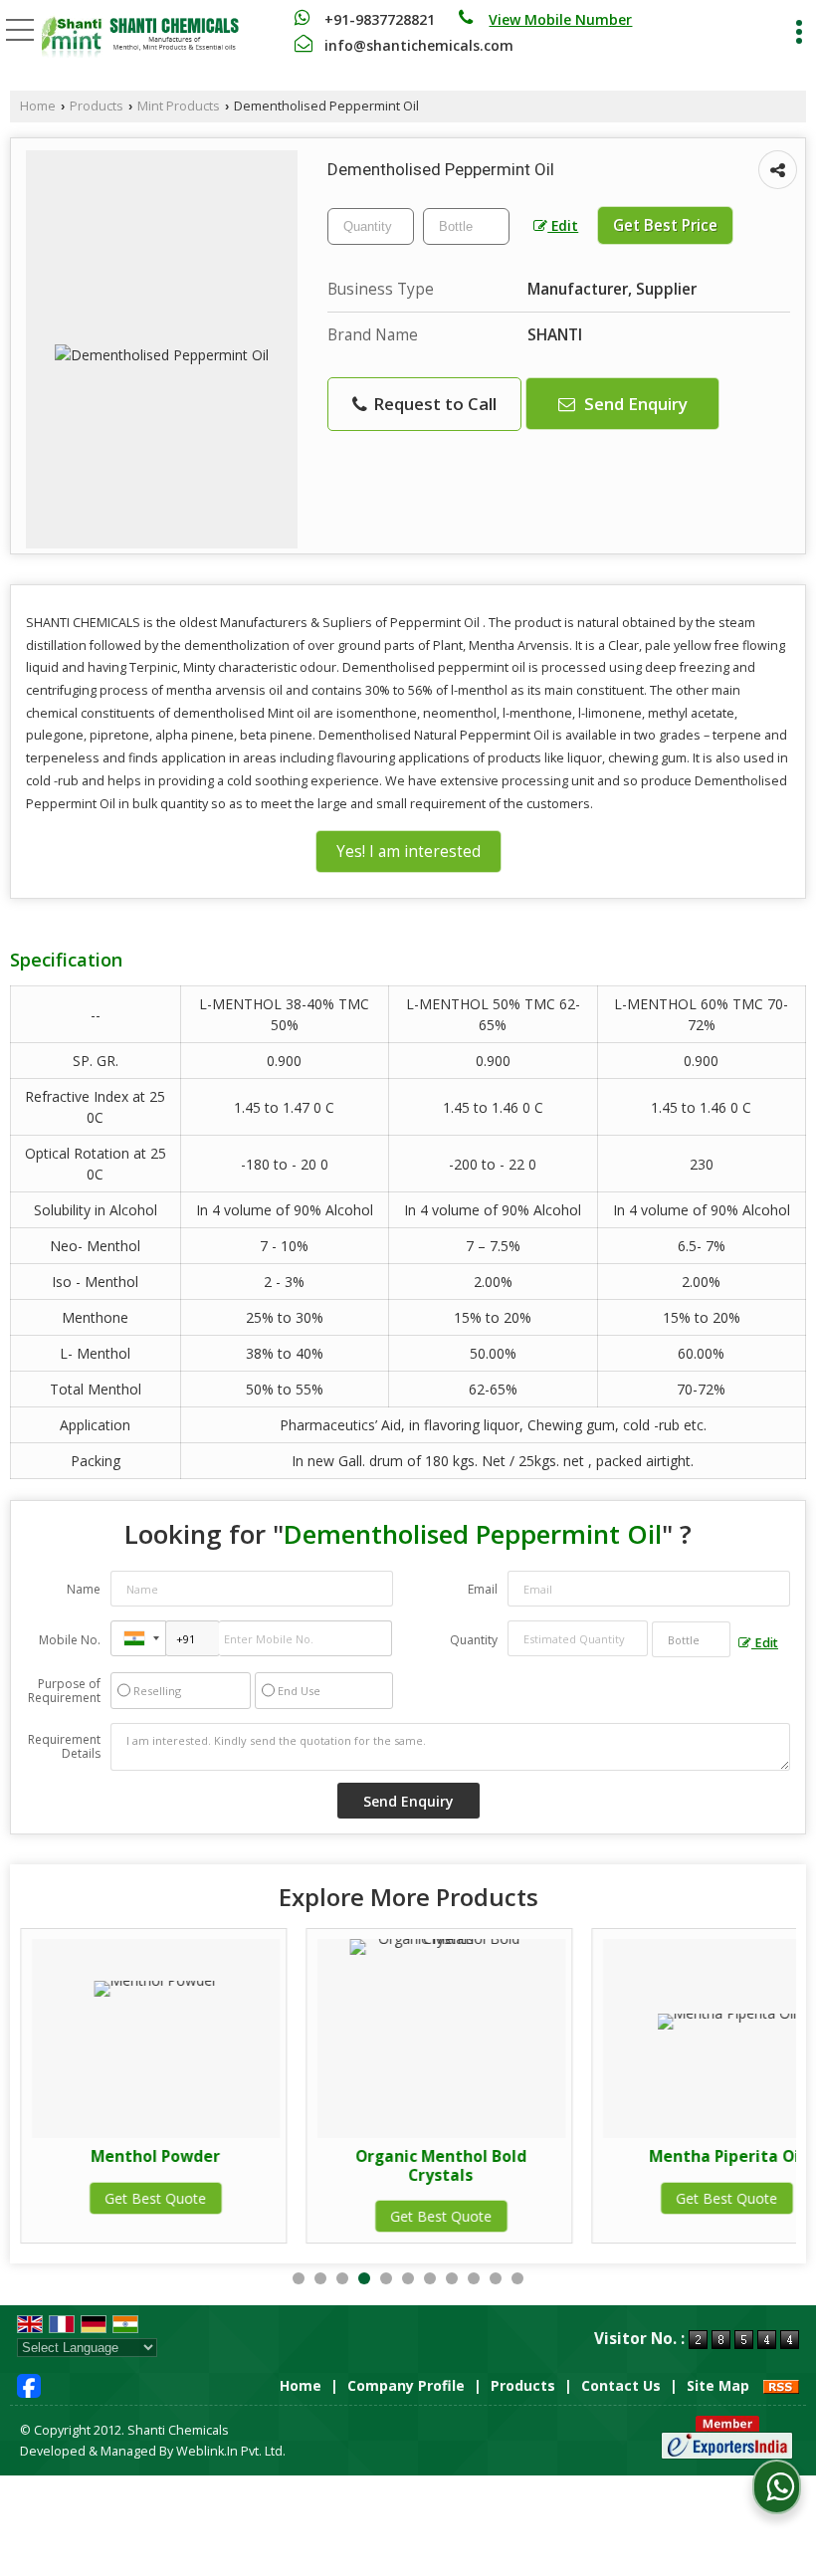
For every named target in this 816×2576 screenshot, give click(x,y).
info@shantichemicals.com (419, 45)
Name (84, 1589)
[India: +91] (138, 1638)
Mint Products (179, 106)
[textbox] (466, 226)
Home (38, 106)
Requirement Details (64, 1747)
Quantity (474, 1640)
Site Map (718, 2385)
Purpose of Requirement (64, 1691)
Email (483, 1589)
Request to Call (433, 404)
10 (496, 2278)
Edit (563, 225)
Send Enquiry (634, 404)
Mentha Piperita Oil (726, 2156)
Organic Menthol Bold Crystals (441, 2165)
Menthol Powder (155, 2156)
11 (517, 2278)
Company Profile (406, 2385)
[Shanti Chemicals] (140, 37)
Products (97, 106)
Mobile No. (70, 1640)
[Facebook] (29, 2383)
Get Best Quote (155, 2198)
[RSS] (781, 2385)
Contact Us (621, 2385)
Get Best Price (665, 225)
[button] (560, 19)
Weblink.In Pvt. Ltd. (231, 2451)
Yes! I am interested (408, 852)
